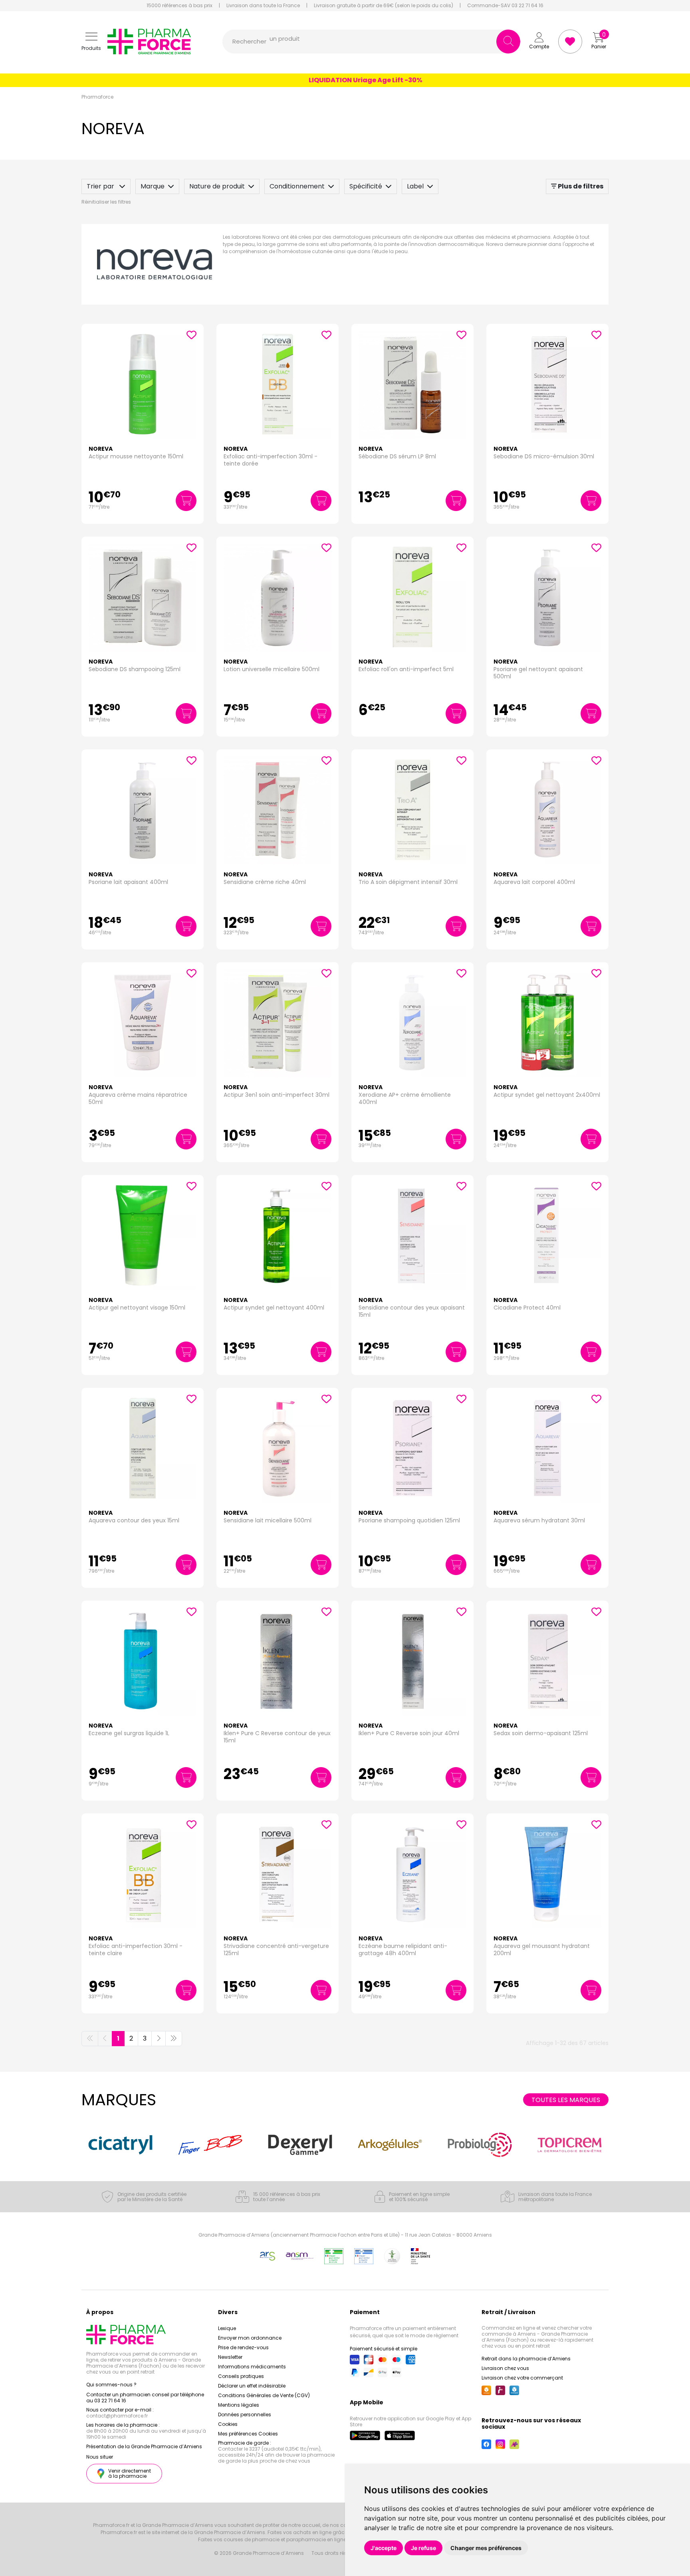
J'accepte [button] (384, 2548)
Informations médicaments (252, 2367)
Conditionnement (297, 186)
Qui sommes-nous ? (111, 2385)
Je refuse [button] (423, 2548)
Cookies (228, 2424)
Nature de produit (217, 186)
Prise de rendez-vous (243, 2347)
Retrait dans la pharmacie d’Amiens (526, 2359)
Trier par (101, 186)
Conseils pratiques (241, 2376)
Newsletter (230, 2357)
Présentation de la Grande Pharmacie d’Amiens (144, 2446)
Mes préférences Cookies (248, 2434)
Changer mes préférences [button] (486, 2548)
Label (415, 186)
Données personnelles (245, 2415)
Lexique (227, 2328)
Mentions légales (239, 2405)
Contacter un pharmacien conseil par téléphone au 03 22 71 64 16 (145, 2398)
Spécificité (366, 186)
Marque (153, 186)
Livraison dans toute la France (263, 6)
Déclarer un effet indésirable (252, 2386)
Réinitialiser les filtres (106, 202)
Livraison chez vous (505, 2368)
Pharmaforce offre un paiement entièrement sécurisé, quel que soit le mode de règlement (404, 2332)
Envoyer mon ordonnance (250, 2338)
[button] (91, 42)
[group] (120, 2145)
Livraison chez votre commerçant (522, 2378)
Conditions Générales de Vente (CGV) (264, 2395)
